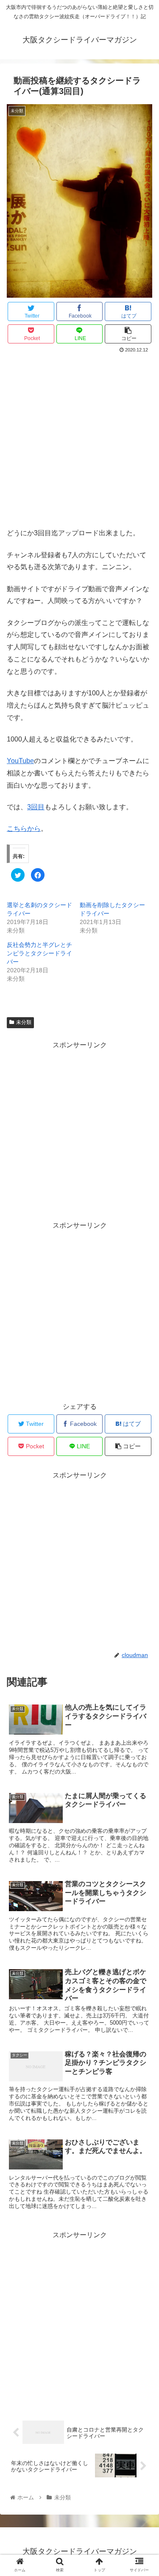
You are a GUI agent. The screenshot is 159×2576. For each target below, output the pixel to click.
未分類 (24, 1022)
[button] (142, 1424)
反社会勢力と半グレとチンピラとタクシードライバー (39, 953)
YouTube (20, 761)
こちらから (24, 829)
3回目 (36, 807)
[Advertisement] (79, 439)
